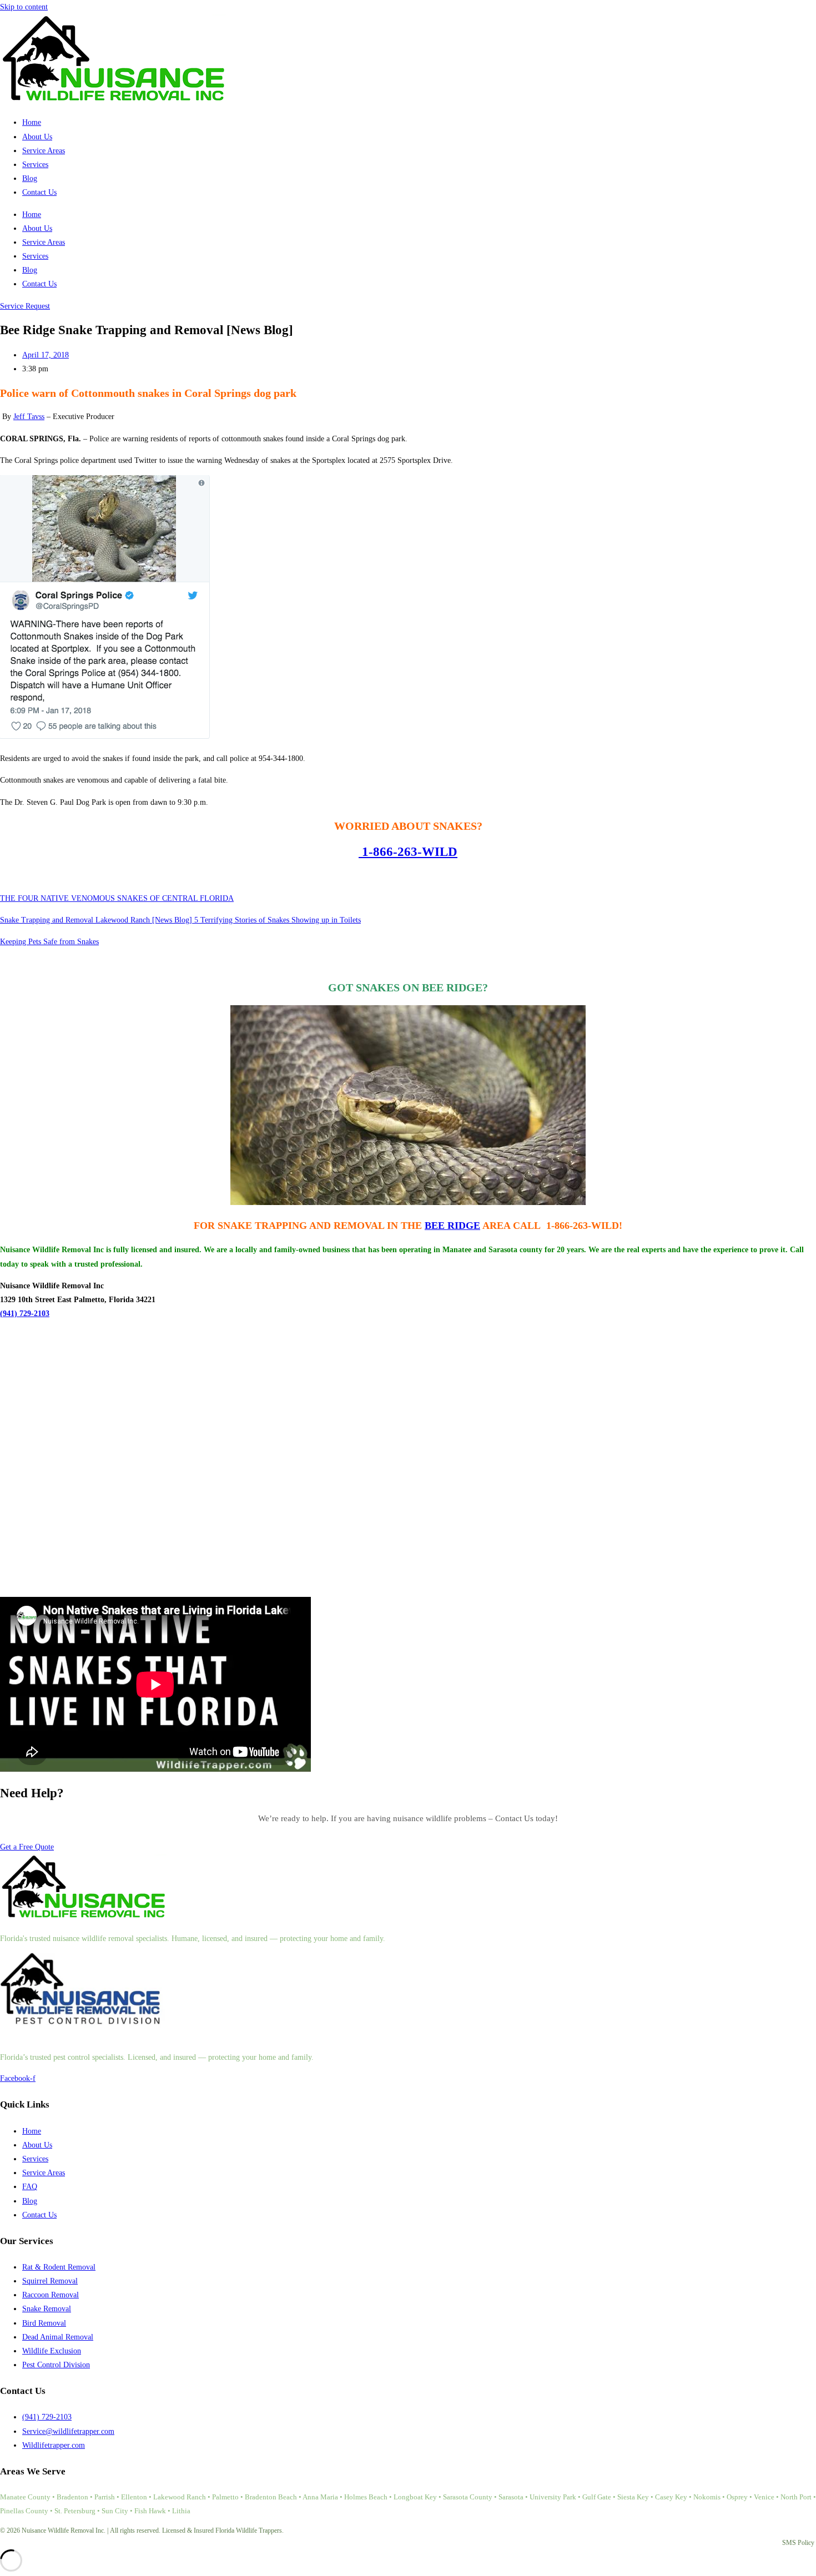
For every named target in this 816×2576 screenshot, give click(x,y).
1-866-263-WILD (408, 852)
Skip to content (24, 7)
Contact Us (39, 192)
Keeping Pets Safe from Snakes (49, 942)
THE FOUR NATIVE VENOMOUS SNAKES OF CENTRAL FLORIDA (117, 898)
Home (32, 122)
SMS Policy (798, 2543)
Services (35, 165)
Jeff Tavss (29, 417)
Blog (30, 178)
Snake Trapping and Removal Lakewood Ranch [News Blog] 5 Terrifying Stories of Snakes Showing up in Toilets (180, 920)
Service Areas (44, 151)
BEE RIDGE (452, 1226)
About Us (37, 137)
